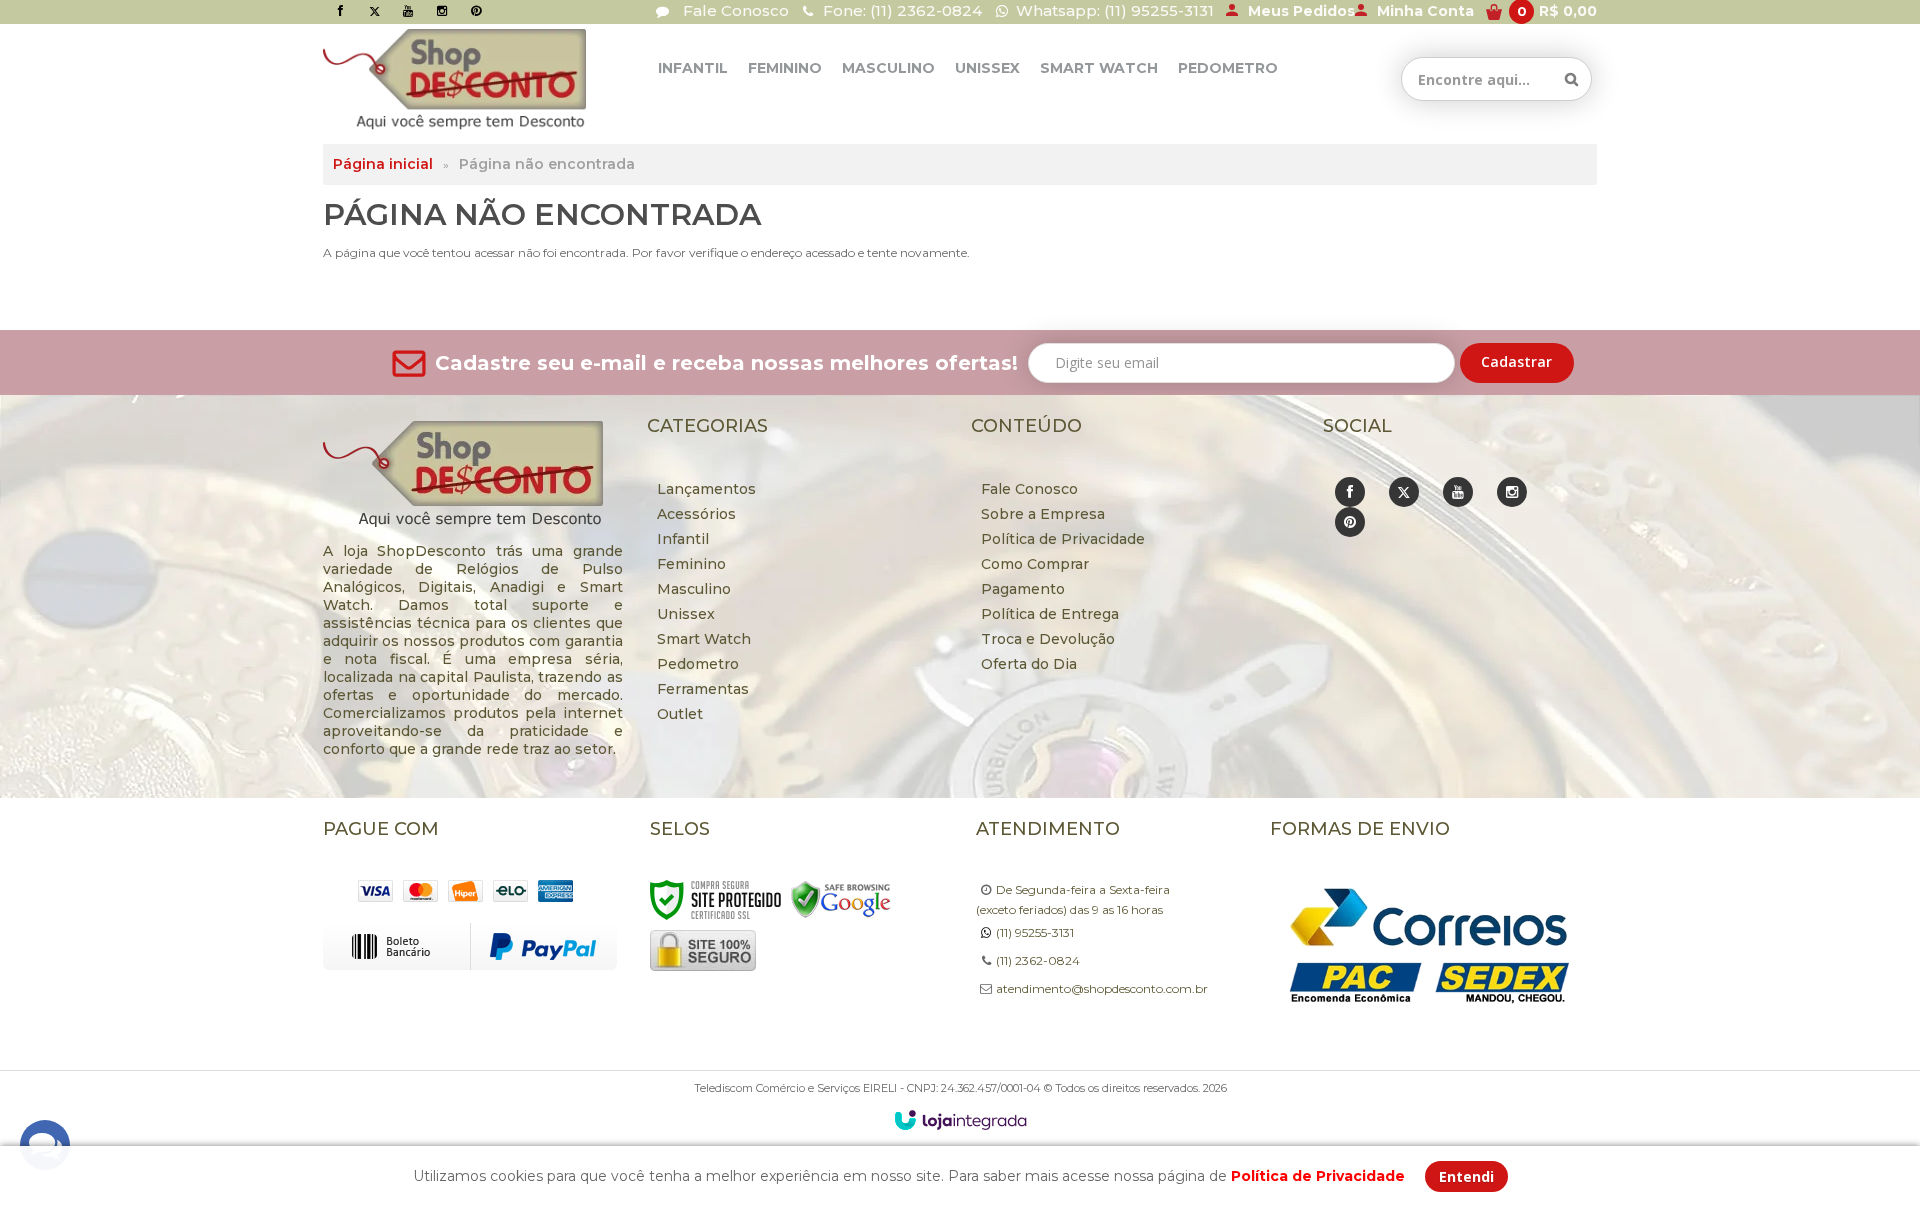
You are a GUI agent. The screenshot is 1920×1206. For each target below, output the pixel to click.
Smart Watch (704, 639)
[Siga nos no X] (374, 10)
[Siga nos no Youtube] (408, 10)
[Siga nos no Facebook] (340, 10)
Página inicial (383, 164)
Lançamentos (706, 489)
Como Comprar (1035, 564)
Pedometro (698, 664)
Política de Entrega (1050, 614)
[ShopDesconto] (415, 79)
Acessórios (696, 514)
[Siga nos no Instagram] (442, 10)
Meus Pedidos (1301, 11)
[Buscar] (1571, 79)
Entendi (1466, 1176)
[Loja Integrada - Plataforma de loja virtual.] (960, 1120)
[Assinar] (1517, 363)
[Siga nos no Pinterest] (476, 10)
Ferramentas (703, 689)
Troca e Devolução (1048, 639)
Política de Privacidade (1063, 539)
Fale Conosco (734, 10)
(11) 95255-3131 (1035, 932)
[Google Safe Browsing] (841, 898)
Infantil (683, 539)
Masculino (694, 589)
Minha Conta (1425, 11)
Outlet (680, 714)
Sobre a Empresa (1043, 514)
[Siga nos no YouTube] (1458, 492)
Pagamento (1023, 589)
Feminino (691, 564)
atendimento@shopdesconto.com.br (1102, 988)
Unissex (686, 614)
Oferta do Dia (1029, 664)
